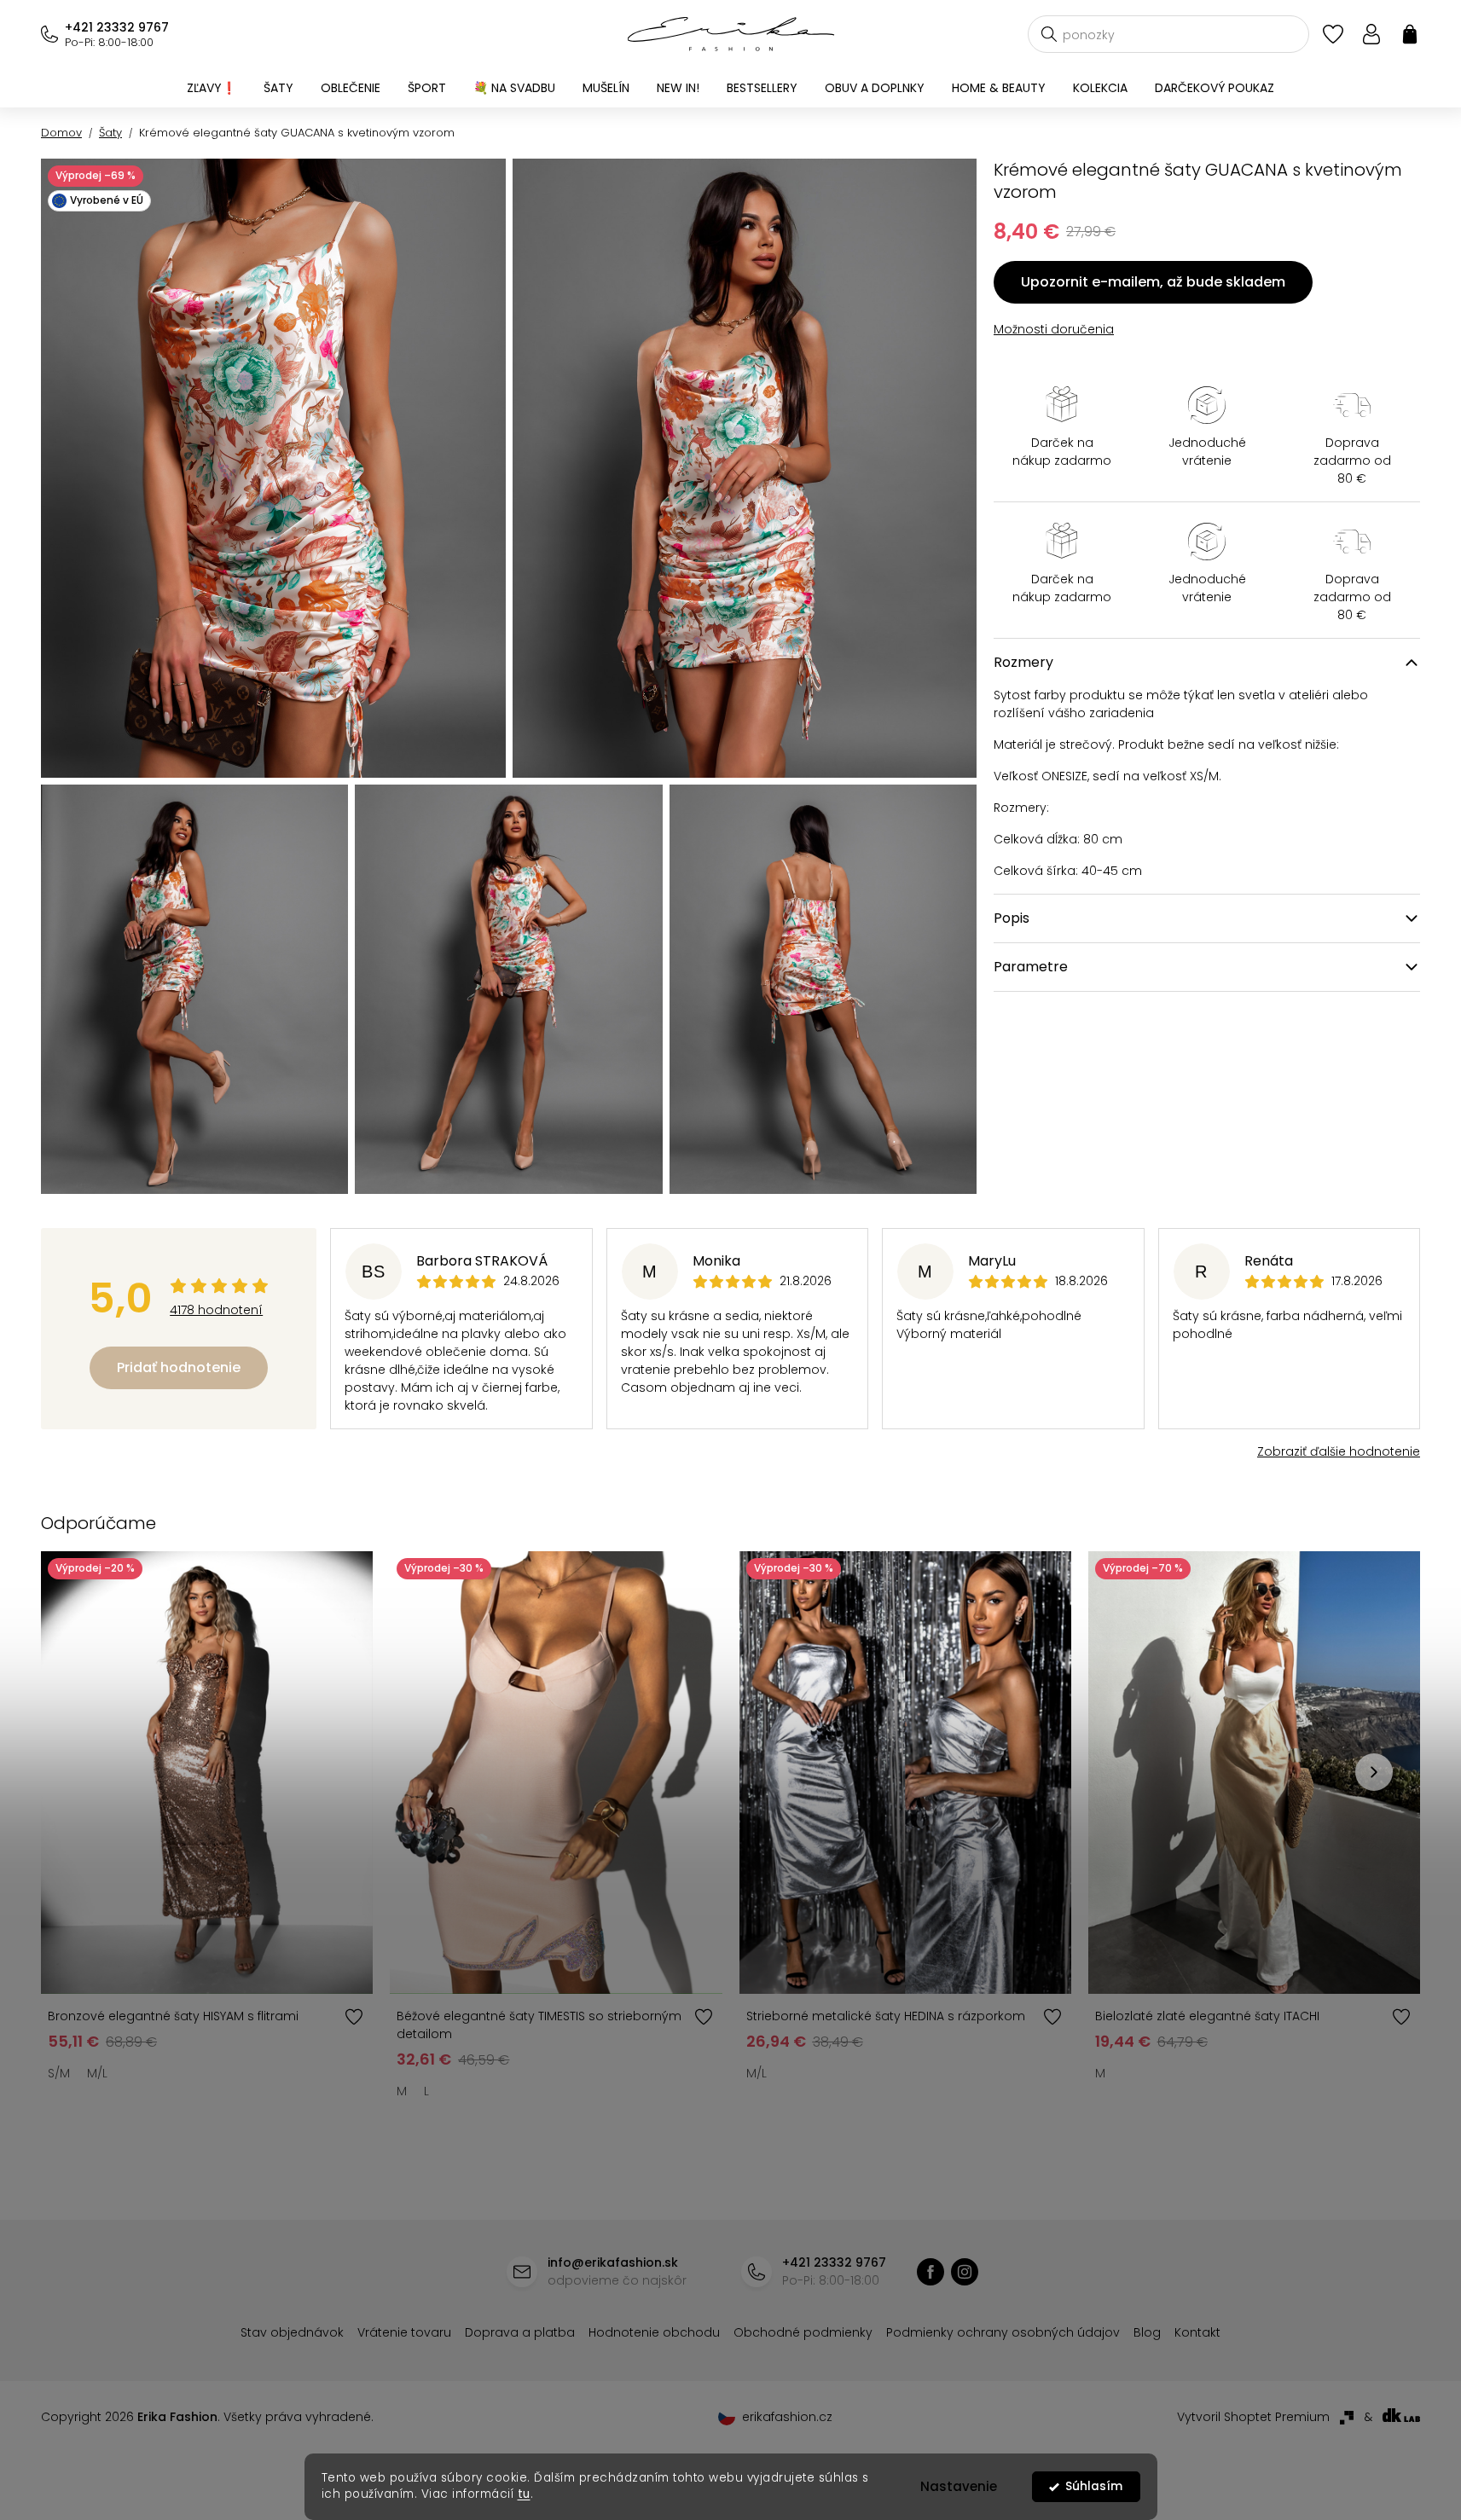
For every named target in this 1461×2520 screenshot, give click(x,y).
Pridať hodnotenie (179, 1367)
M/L (97, 2073)
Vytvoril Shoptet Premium (1253, 2417)
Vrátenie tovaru (404, 2332)
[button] (1374, 1772)
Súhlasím (1094, 2486)
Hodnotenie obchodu (654, 2332)
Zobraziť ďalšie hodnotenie (1339, 1451)
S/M (59, 2073)
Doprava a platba (520, 2332)
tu (524, 2494)
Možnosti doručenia (1054, 329)
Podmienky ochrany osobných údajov (1003, 2332)
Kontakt (1197, 2332)
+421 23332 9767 (117, 27)
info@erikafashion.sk (613, 2262)
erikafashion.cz (965, 2272)
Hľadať (1049, 34)
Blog (1147, 2332)
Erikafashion (931, 2272)
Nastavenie (959, 2486)
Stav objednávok (292, 2332)
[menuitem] (212, 88)
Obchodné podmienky (803, 2332)
